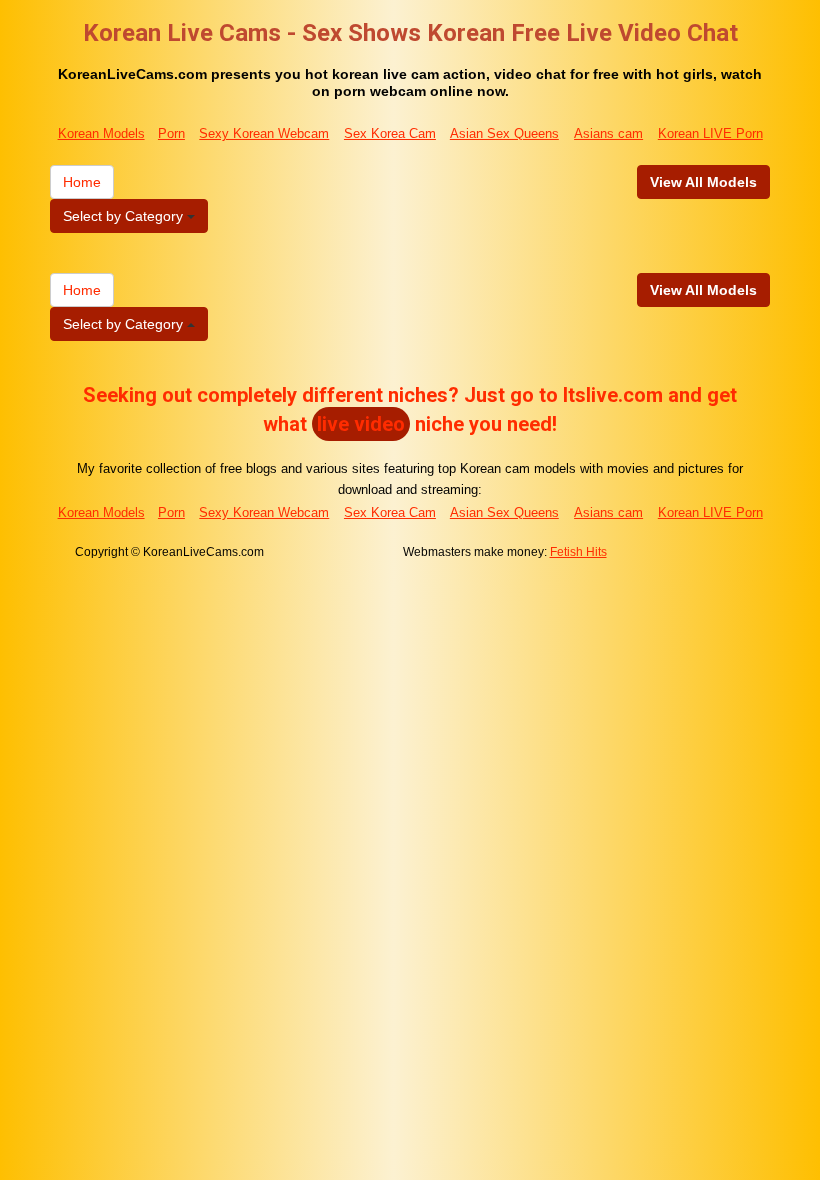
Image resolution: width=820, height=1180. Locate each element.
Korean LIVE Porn (710, 133)
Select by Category (125, 216)
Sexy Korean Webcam (264, 133)
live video (361, 424)
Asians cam (608, 133)
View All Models (703, 182)
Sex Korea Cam (390, 133)
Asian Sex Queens (504, 133)
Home (82, 182)
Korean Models (101, 133)
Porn (171, 133)
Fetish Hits (578, 552)
